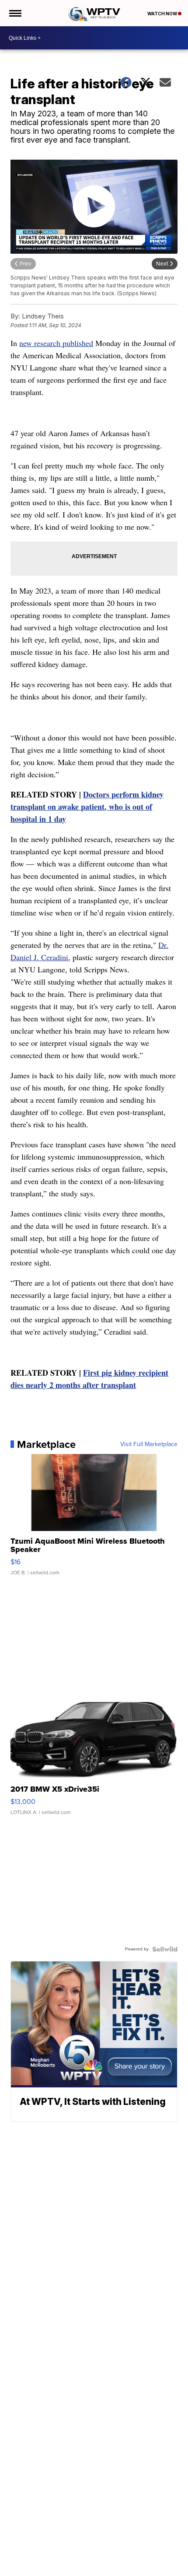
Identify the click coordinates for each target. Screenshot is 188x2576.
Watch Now (163, 14)
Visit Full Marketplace (149, 1444)
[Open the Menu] (15, 13)
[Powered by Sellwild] (165, 1949)
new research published (56, 343)
